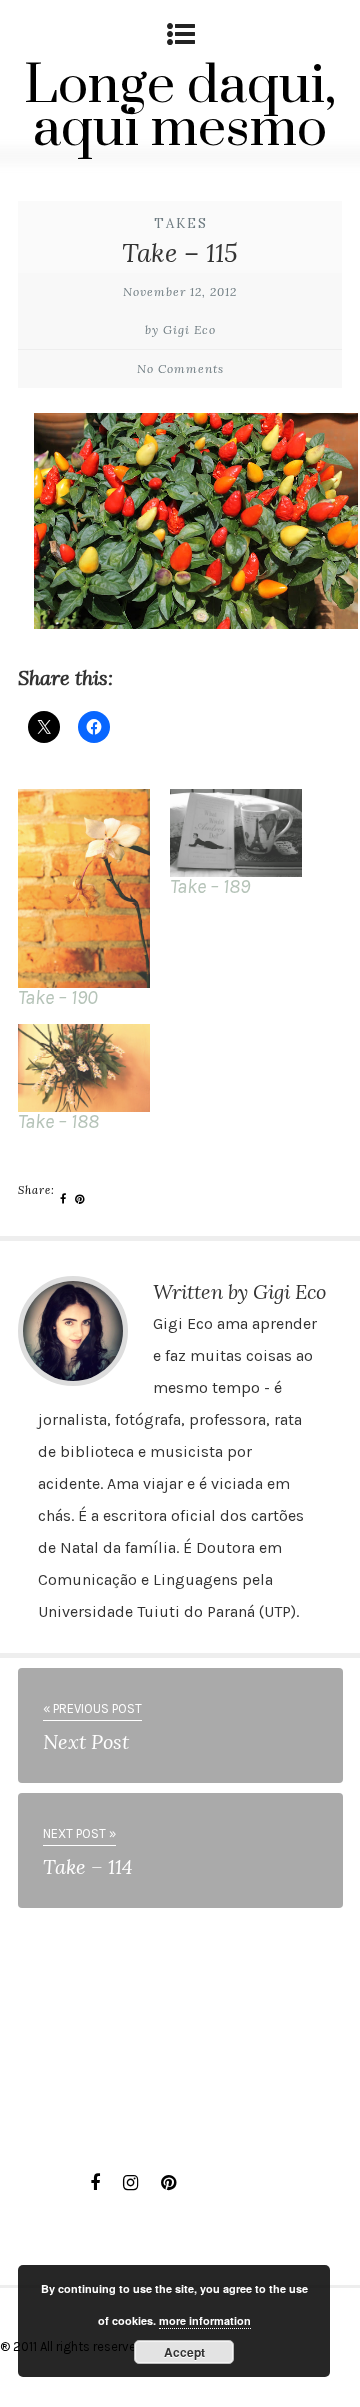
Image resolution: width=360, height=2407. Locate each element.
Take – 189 (210, 886)
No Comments (180, 368)
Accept (184, 2352)
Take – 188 (58, 1121)
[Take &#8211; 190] (84, 888)
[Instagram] (130, 2183)
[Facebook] (95, 2183)
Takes (181, 223)
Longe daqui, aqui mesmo (180, 107)
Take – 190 (58, 997)
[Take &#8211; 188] (84, 1068)
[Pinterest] (168, 2183)
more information (205, 2320)
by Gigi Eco (180, 329)
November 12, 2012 (180, 291)
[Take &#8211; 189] (236, 833)
